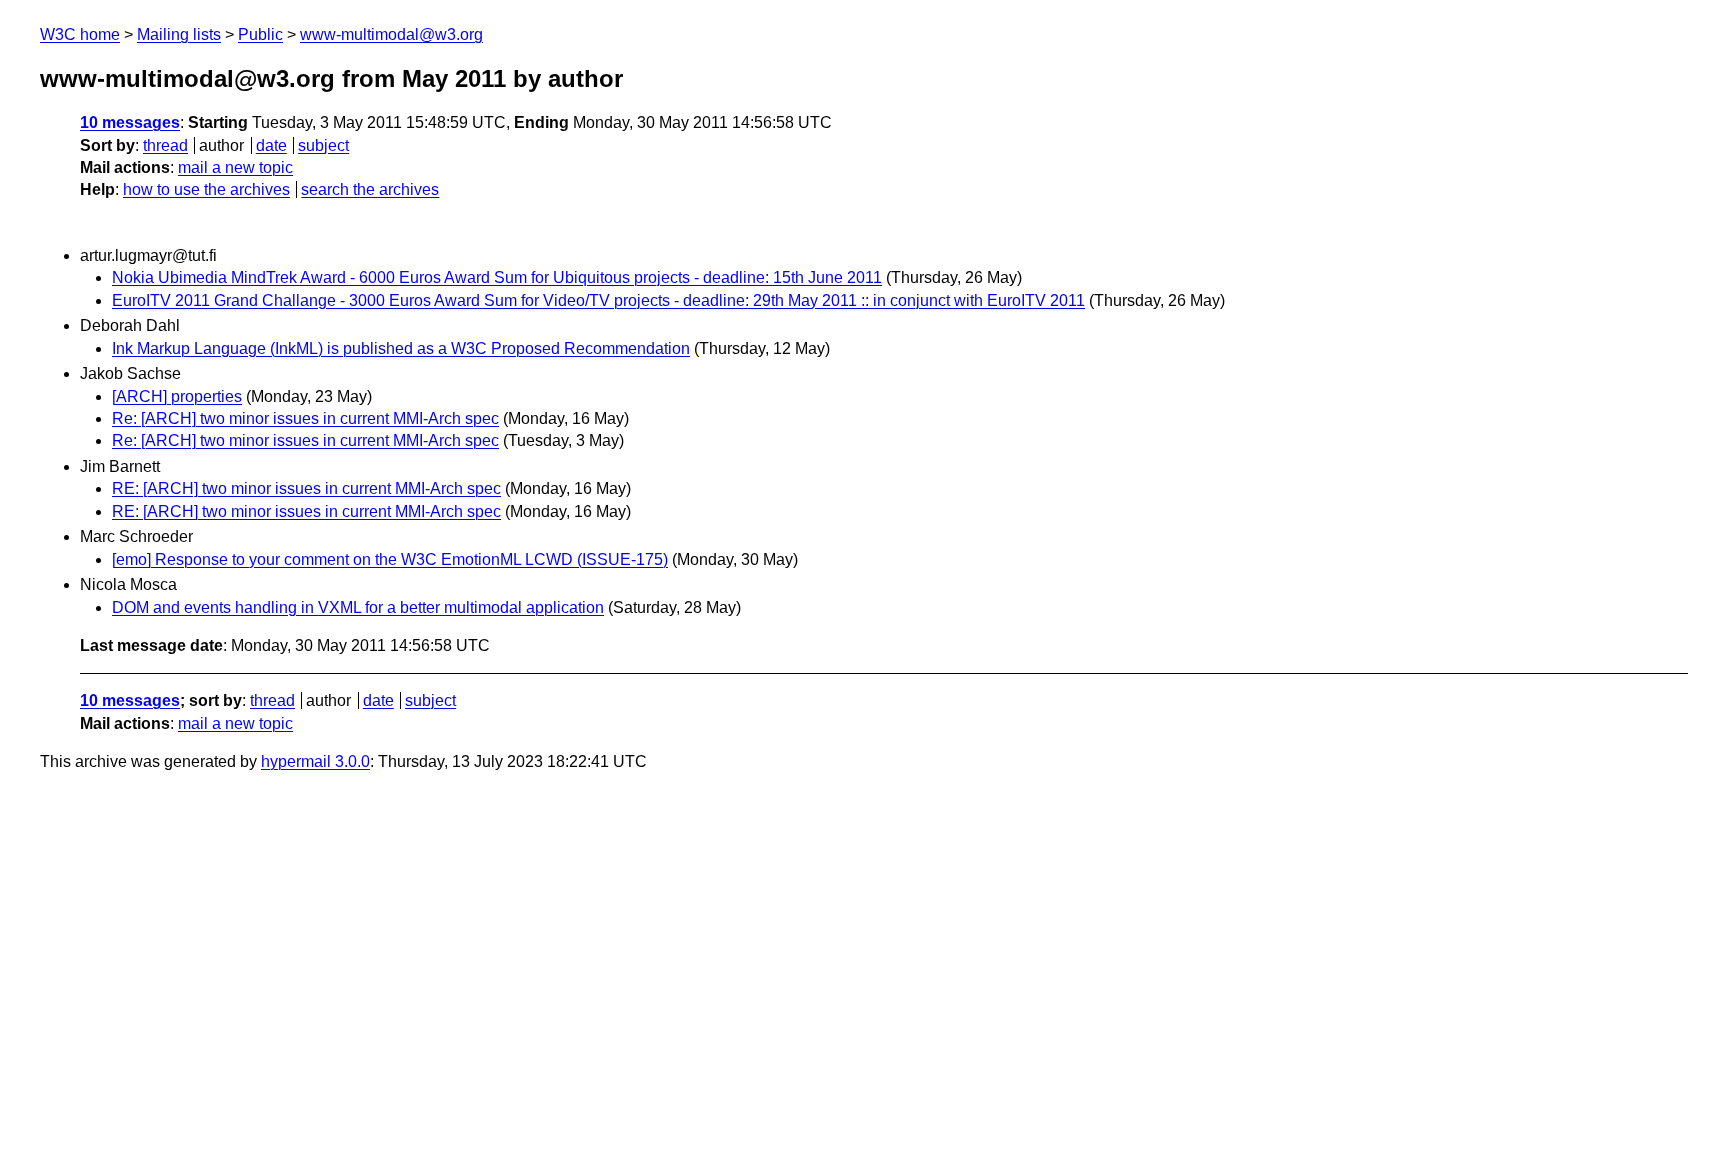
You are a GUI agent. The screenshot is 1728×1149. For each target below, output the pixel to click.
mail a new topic (235, 167)
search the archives (370, 189)
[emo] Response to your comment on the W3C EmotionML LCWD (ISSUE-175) (390, 559)
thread (165, 145)
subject (323, 145)
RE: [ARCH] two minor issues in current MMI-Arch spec (306, 488)
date (271, 145)
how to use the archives (206, 189)
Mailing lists (179, 34)
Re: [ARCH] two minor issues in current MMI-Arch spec (305, 418)
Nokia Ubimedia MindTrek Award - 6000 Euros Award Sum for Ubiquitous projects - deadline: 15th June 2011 (497, 277)
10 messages (130, 122)
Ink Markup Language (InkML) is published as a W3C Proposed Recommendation (401, 348)
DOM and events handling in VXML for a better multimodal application (358, 607)
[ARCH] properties (177, 396)
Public (260, 34)
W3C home (80, 34)
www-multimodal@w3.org (391, 34)
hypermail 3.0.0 (315, 761)
